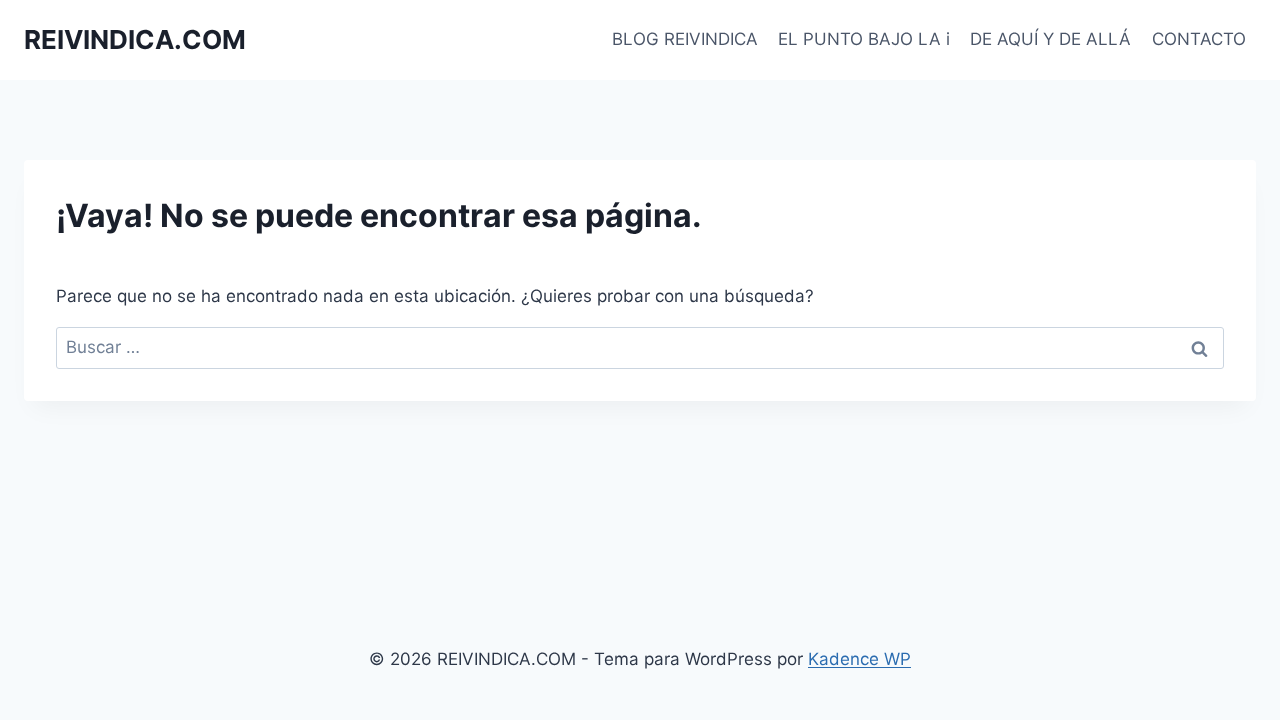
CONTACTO (1199, 39)
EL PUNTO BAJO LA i (864, 39)
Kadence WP (859, 659)
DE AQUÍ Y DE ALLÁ (1050, 39)
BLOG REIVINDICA (685, 39)
